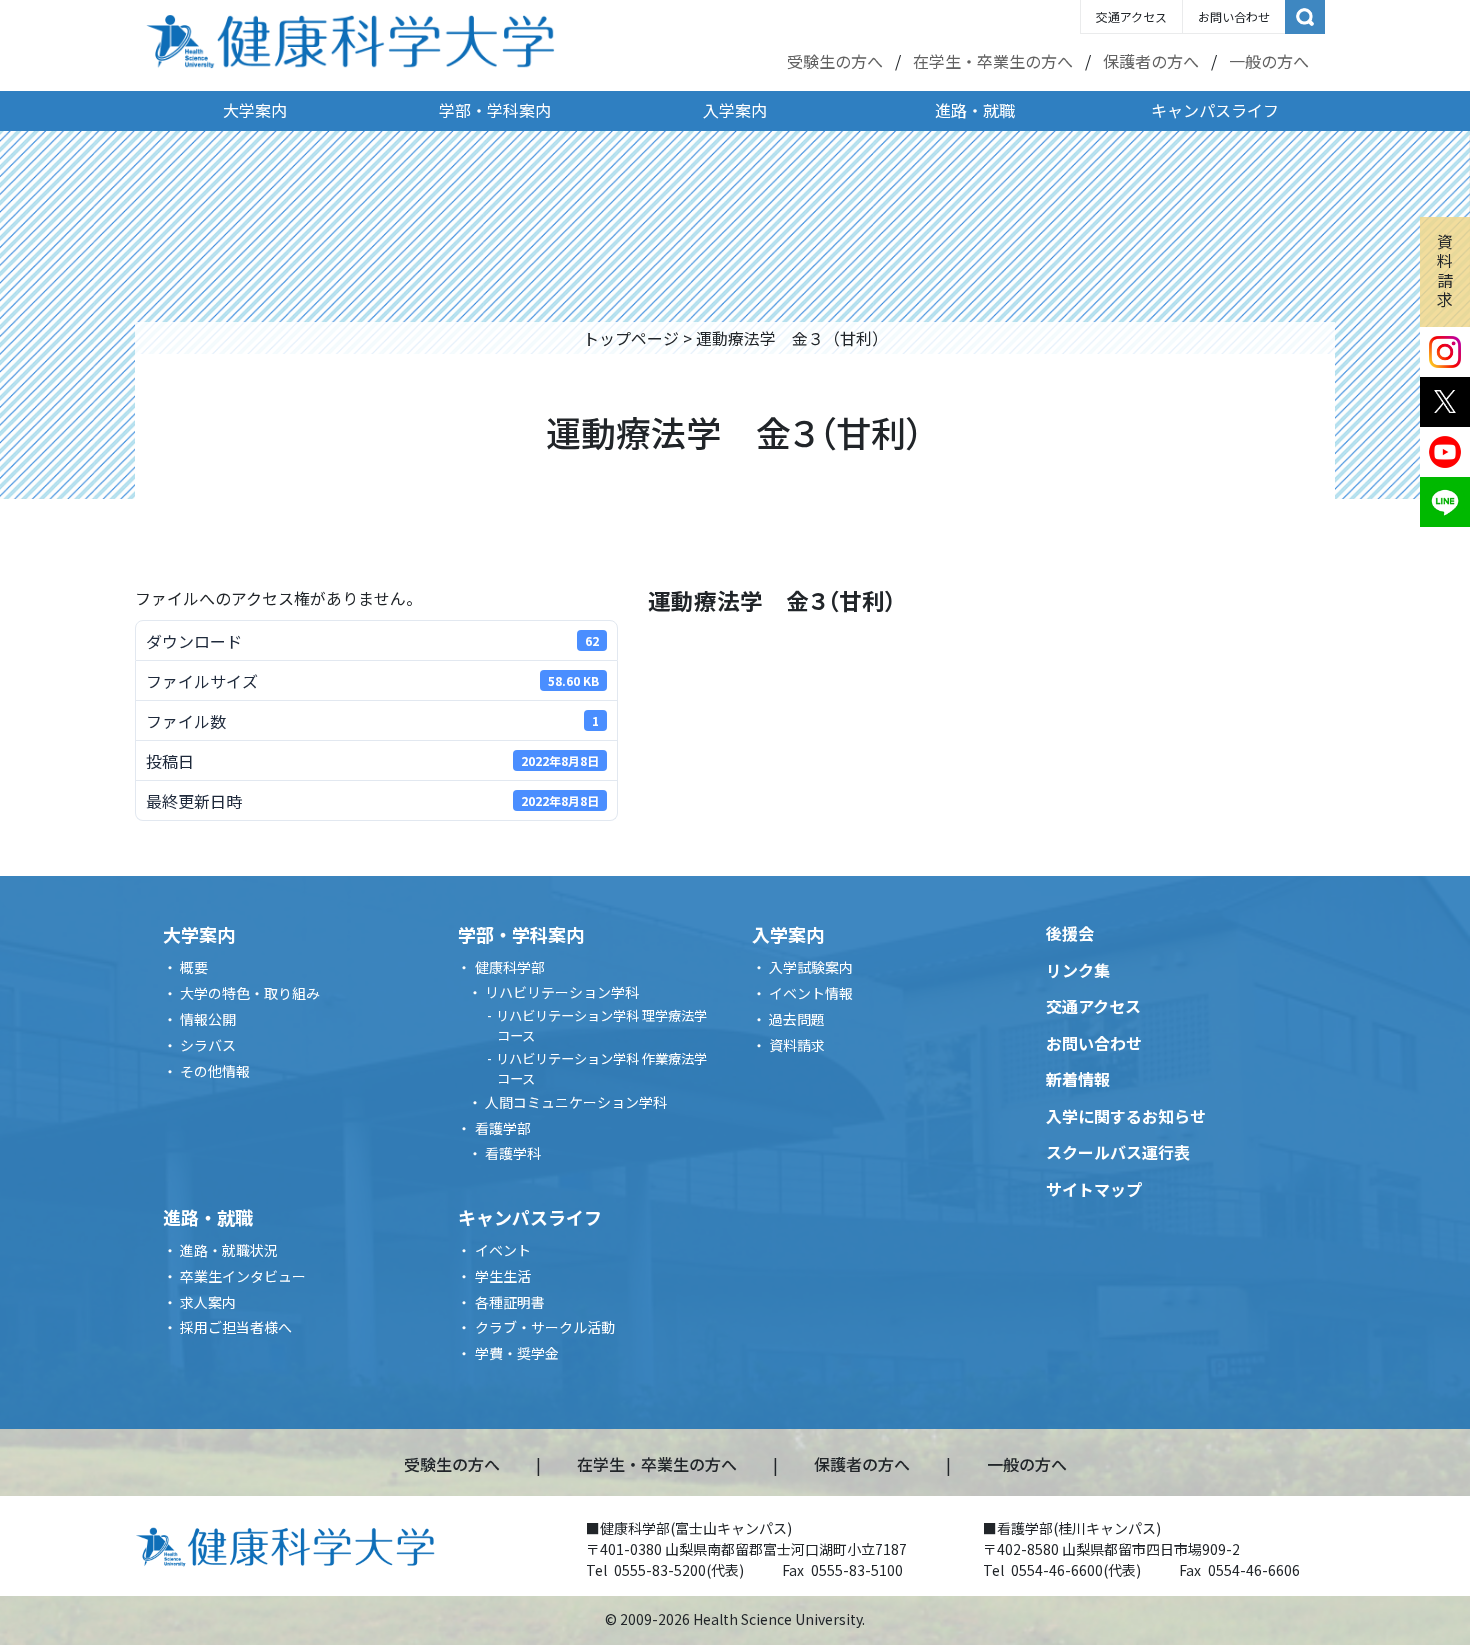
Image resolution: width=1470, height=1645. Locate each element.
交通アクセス (1131, 16)
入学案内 (735, 110)
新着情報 (1078, 1079)
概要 (194, 967)
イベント (503, 1250)
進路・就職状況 (229, 1250)
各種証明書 (510, 1302)
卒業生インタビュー (243, 1276)
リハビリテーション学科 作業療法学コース (601, 1068)
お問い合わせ (1234, 16)
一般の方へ (1269, 61)
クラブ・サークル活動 (545, 1327)
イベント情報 (811, 993)
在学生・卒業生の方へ (993, 61)
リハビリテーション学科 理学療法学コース (601, 1025)
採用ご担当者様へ (236, 1327)
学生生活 (503, 1276)
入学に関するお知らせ (1126, 1116)
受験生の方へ (835, 61)
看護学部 (503, 1128)
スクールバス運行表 (1118, 1152)
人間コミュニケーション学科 (576, 1102)
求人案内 (208, 1302)
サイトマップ (1094, 1189)
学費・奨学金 (517, 1353)
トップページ (631, 338)
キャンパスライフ (1215, 110)
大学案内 (255, 110)
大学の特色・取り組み (250, 993)
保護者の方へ (1151, 61)
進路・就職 (975, 110)
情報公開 (208, 1019)
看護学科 (513, 1153)
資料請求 (1445, 270)
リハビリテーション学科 (562, 992)
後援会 (1070, 933)
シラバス (208, 1045)
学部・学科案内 (495, 110)
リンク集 (1078, 970)
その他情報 (215, 1071)
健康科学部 (510, 967)
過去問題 (797, 1019)
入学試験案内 (811, 967)
